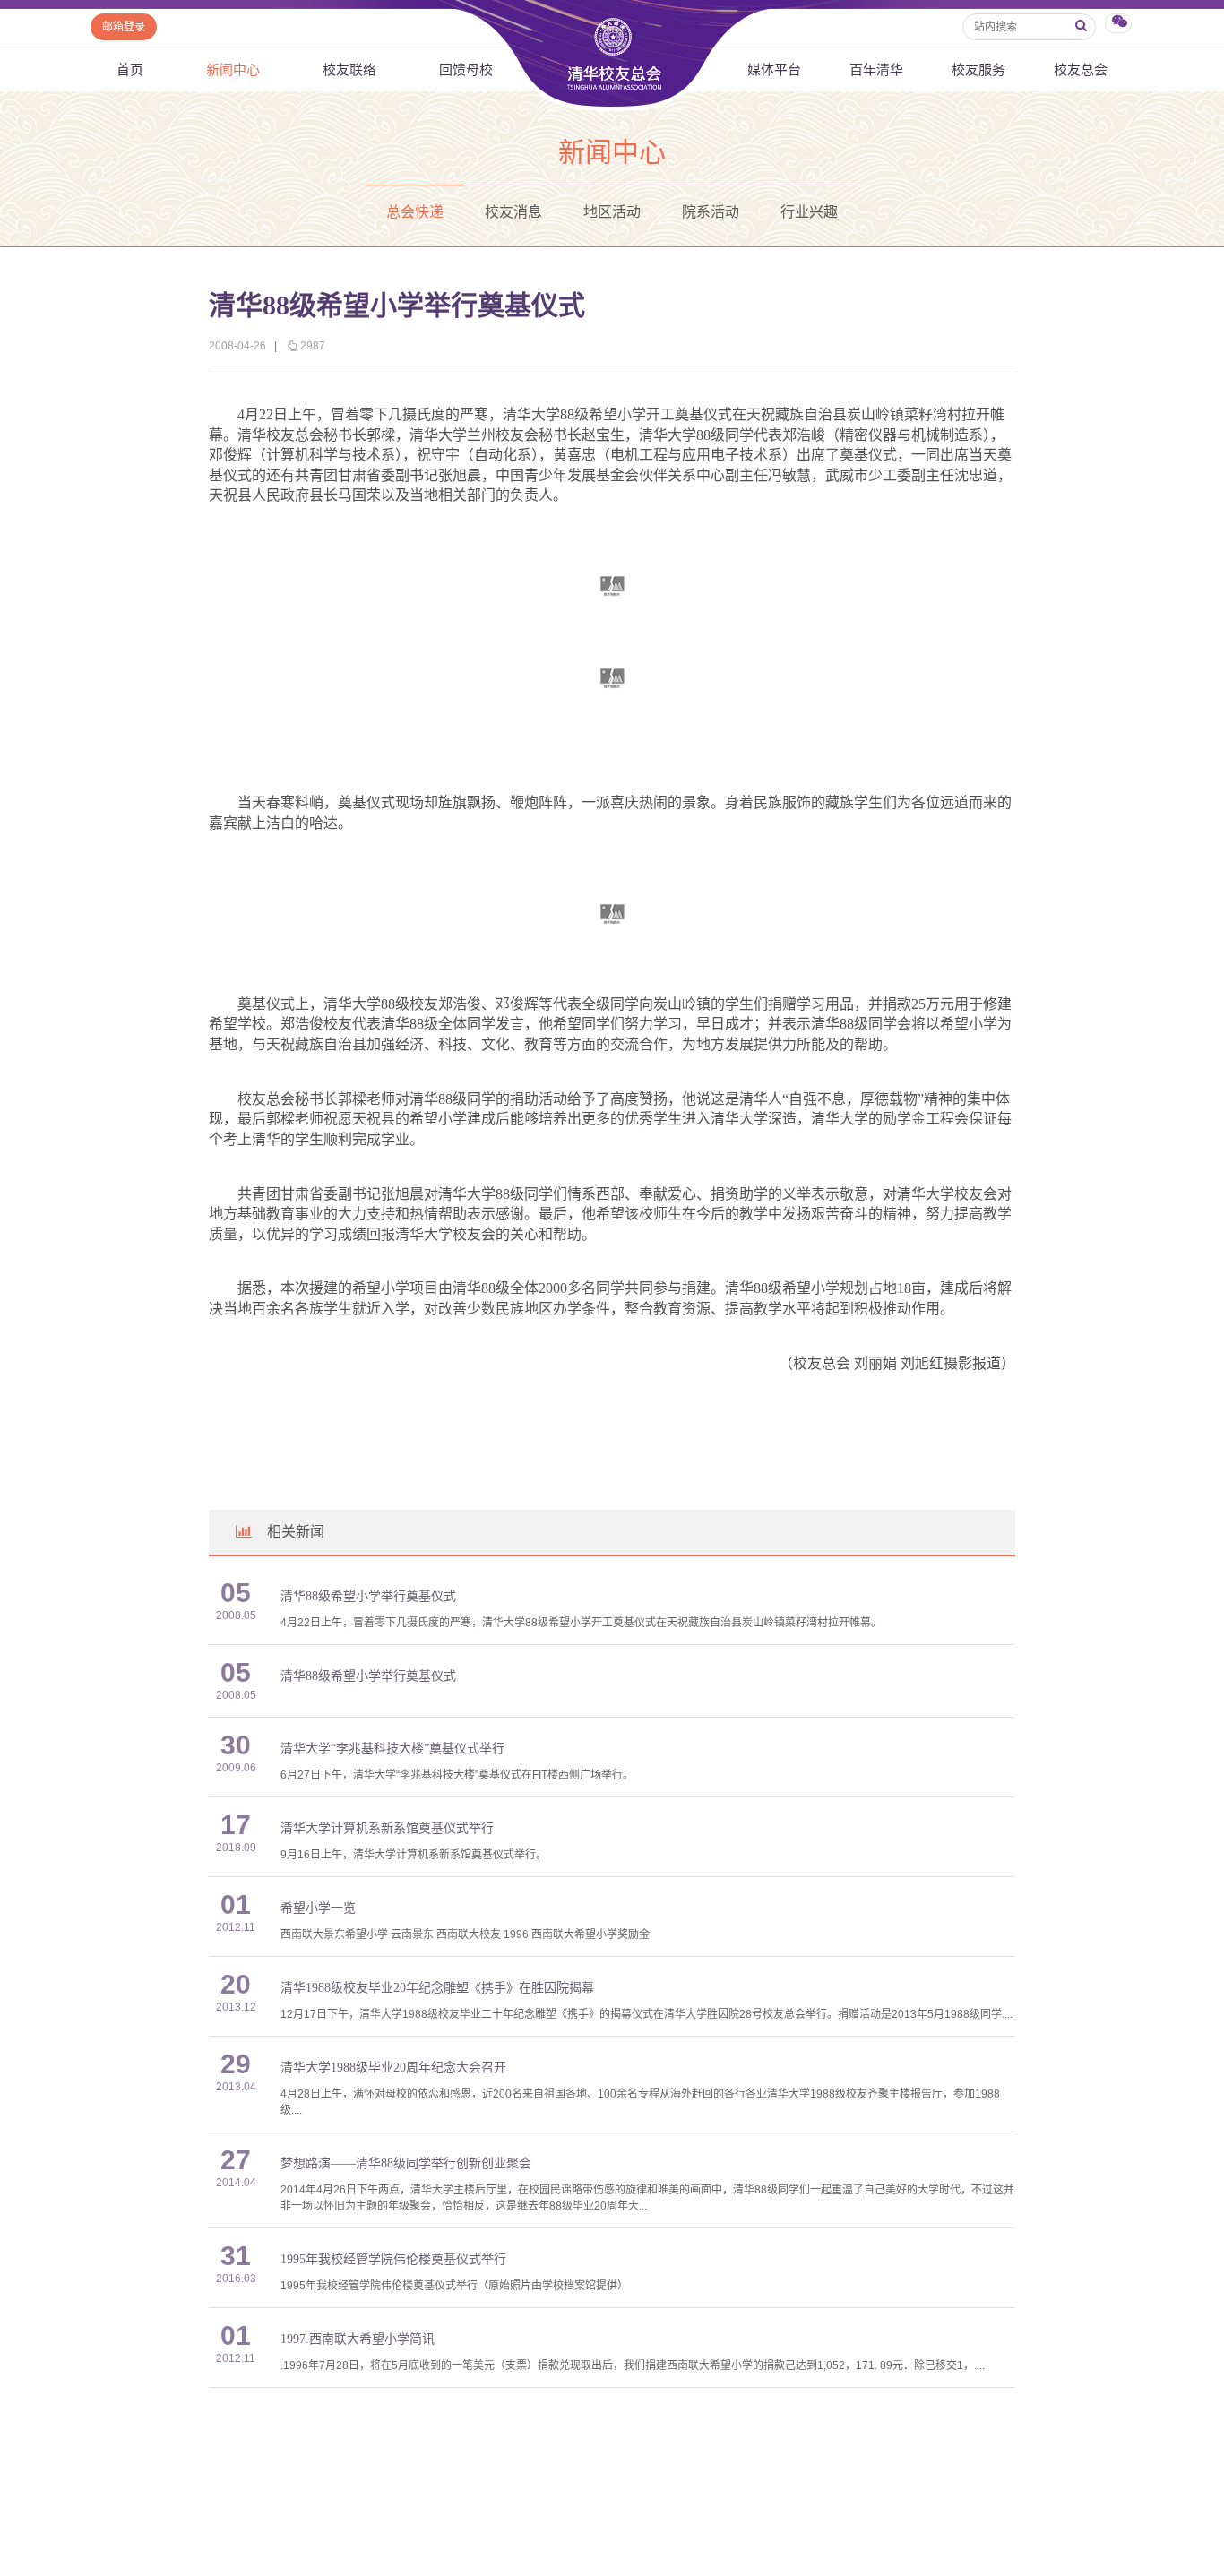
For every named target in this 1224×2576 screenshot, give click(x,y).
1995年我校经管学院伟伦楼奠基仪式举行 (393, 2259)
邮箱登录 (124, 27)
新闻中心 (233, 69)
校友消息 (513, 212)
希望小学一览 (318, 1908)
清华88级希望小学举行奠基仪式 (368, 1596)
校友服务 (978, 69)
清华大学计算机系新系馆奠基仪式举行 (387, 1828)
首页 (130, 69)
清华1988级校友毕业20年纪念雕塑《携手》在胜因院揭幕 (437, 1988)
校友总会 (1081, 69)
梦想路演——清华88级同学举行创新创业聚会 (406, 2163)
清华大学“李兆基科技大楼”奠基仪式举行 (392, 1749)
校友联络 (349, 69)
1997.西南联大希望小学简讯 (358, 2339)
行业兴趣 (809, 212)
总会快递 (415, 212)
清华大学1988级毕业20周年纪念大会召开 (393, 2068)
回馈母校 (466, 69)
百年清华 (876, 69)
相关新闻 (296, 1532)
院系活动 (711, 212)
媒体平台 (774, 69)
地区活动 (612, 212)
